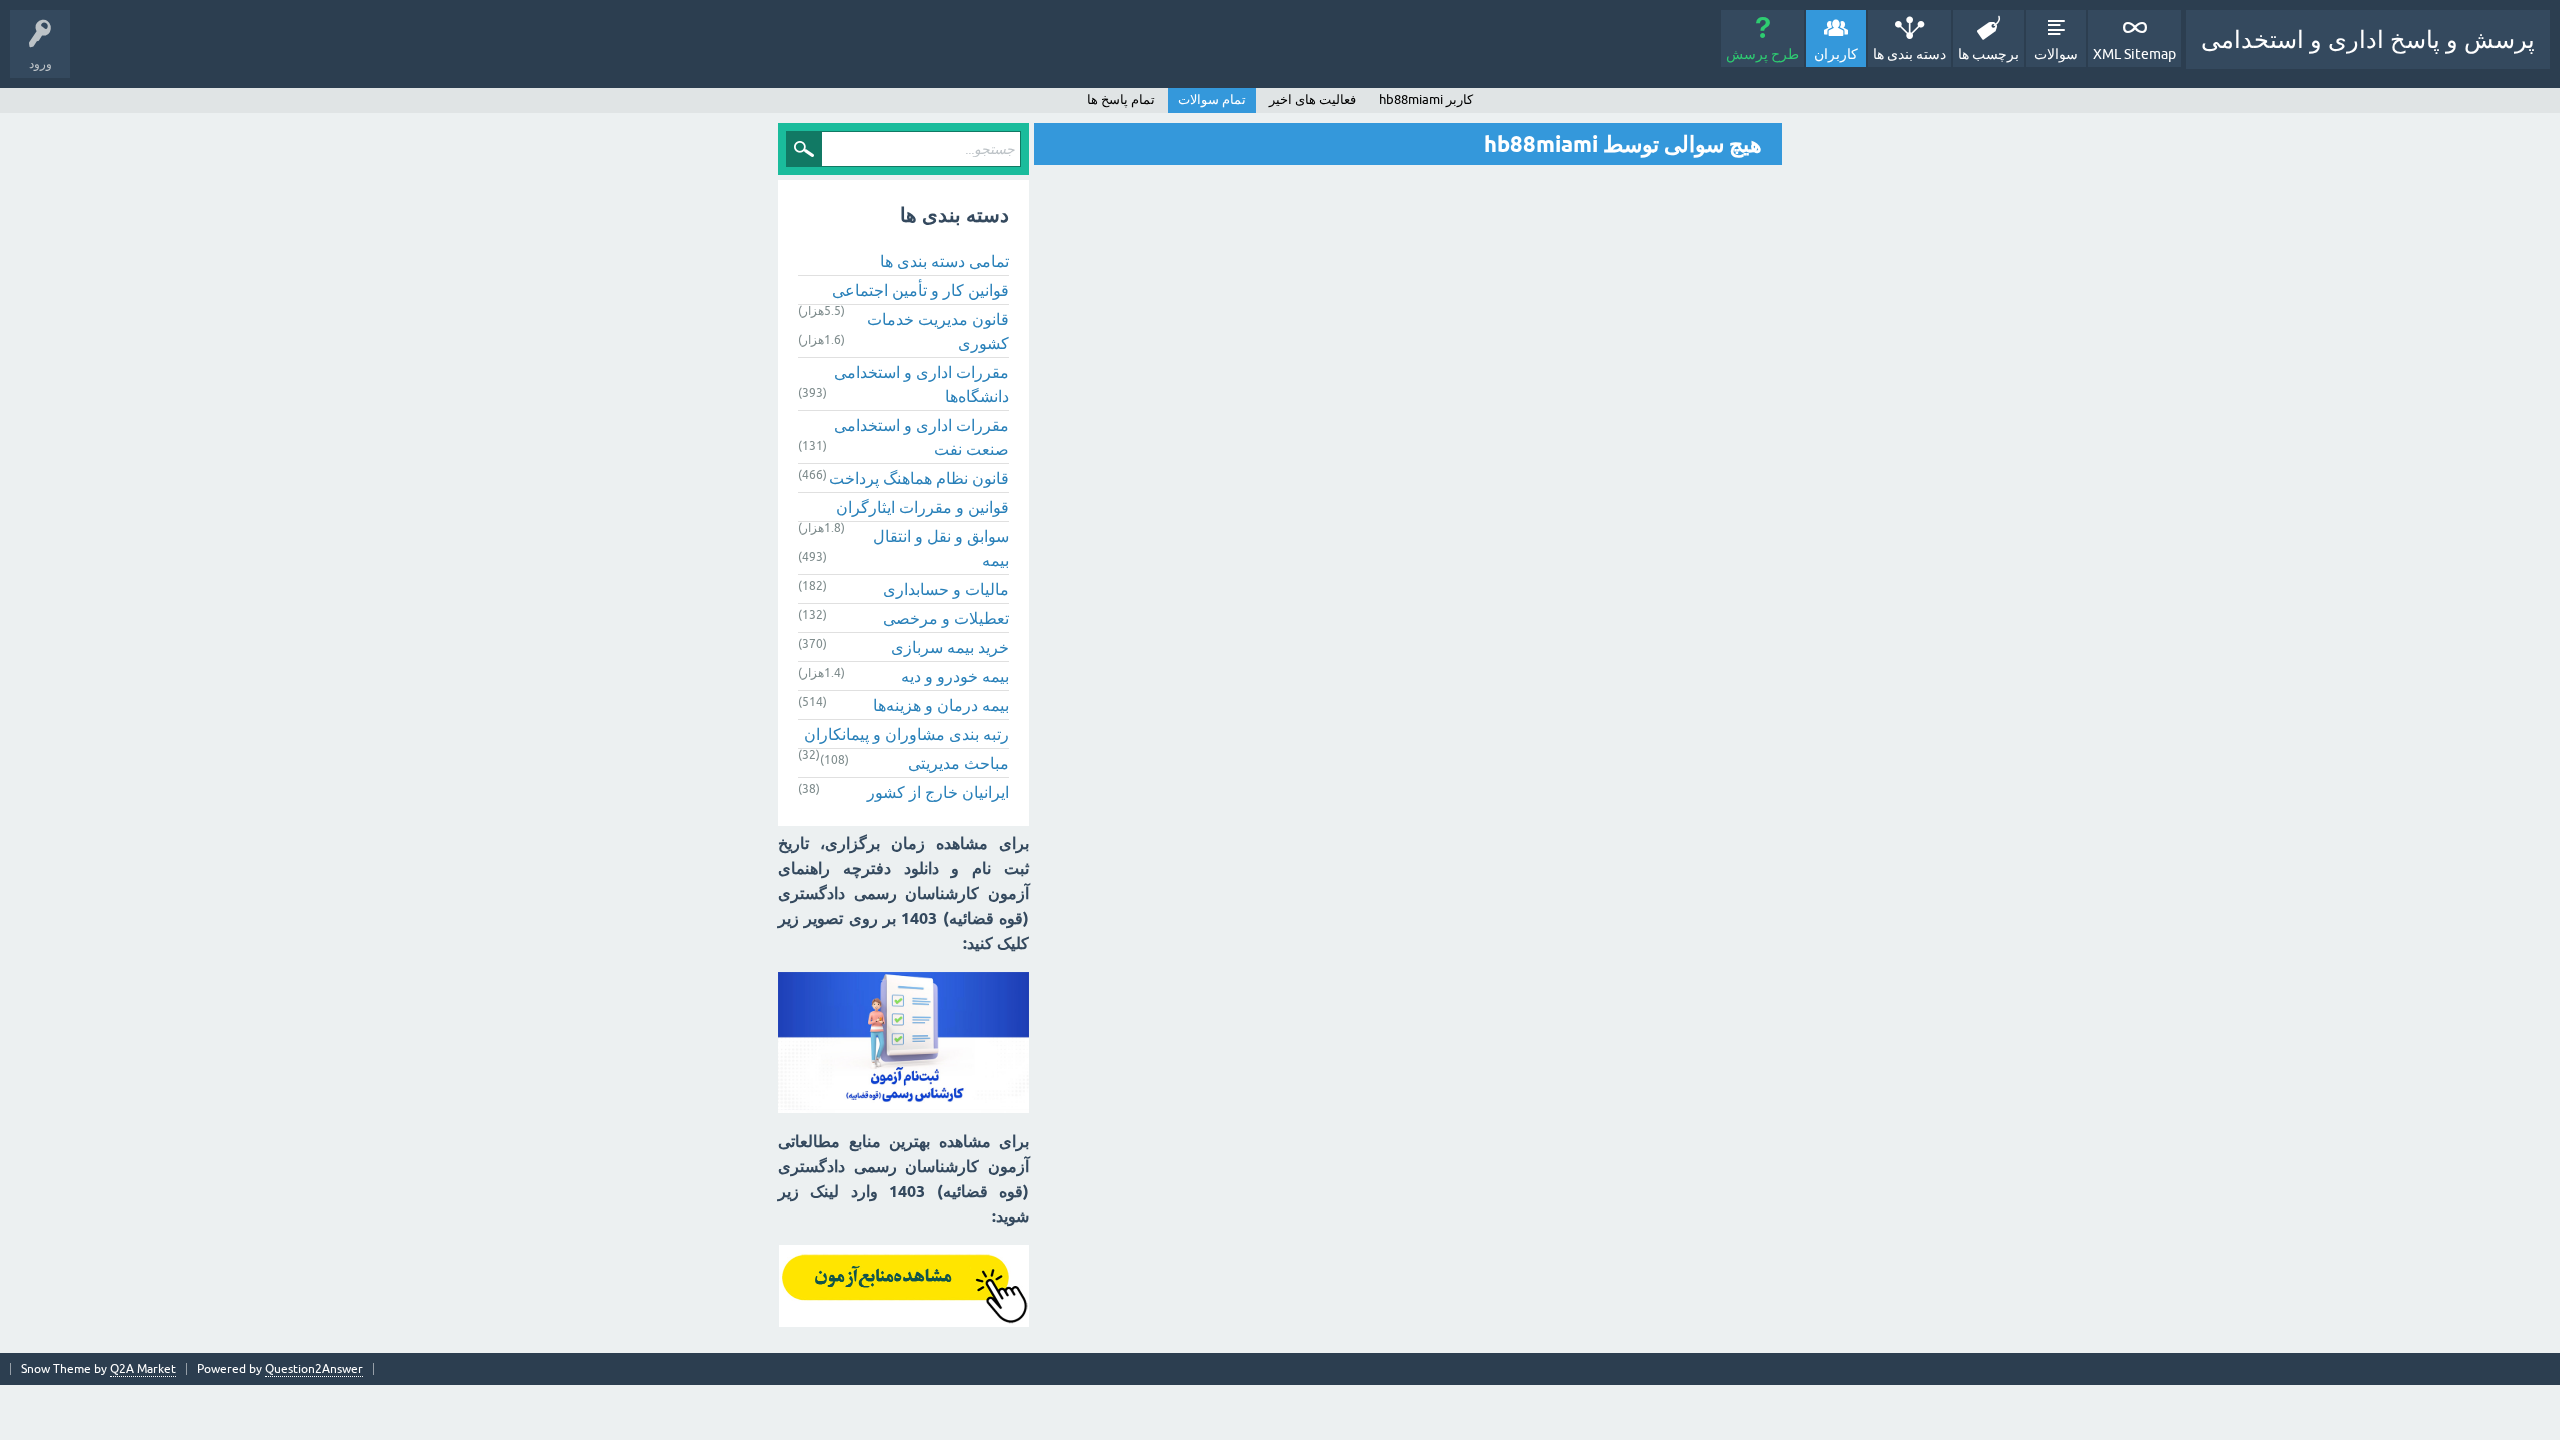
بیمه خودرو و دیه (955, 676)
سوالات (2056, 54)
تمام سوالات (1212, 99)
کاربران (1836, 54)
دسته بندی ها (1909, 54)
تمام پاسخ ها (1121, 99)
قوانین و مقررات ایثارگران (922, 507)
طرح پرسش (1762, 54)
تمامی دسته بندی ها (944, 261)
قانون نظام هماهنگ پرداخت (919, 478)
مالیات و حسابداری (946, 589)
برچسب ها (1988, 54)
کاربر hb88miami (1426, 99)
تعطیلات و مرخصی (946, 618)
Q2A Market (143, 1369)
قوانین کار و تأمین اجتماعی (920, 290)
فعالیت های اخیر (1312, 99)
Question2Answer (314, 1369)
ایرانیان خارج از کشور (938, 792)
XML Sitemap (2134, 54)
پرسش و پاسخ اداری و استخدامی (2368, 39)
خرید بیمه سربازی (950, 647)
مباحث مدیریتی (958, 763)
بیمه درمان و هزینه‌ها (941, 705)
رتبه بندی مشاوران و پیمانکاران (906, 734)
